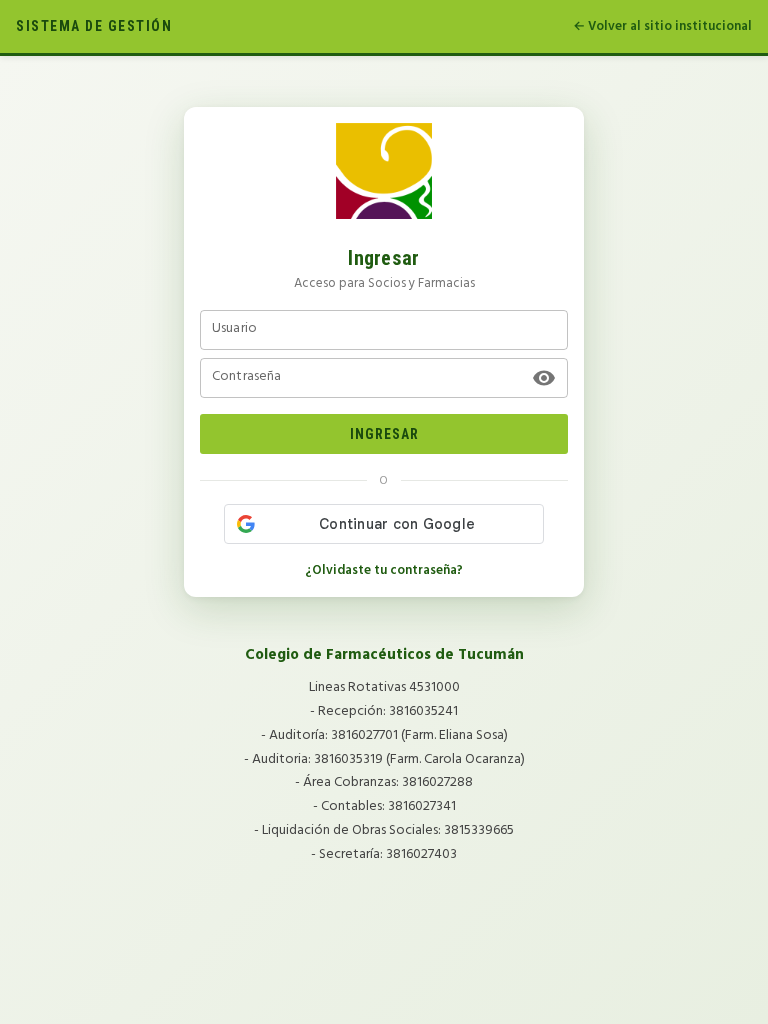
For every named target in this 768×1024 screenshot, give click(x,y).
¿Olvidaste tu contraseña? (384, 570)
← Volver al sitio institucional (662, 27)
